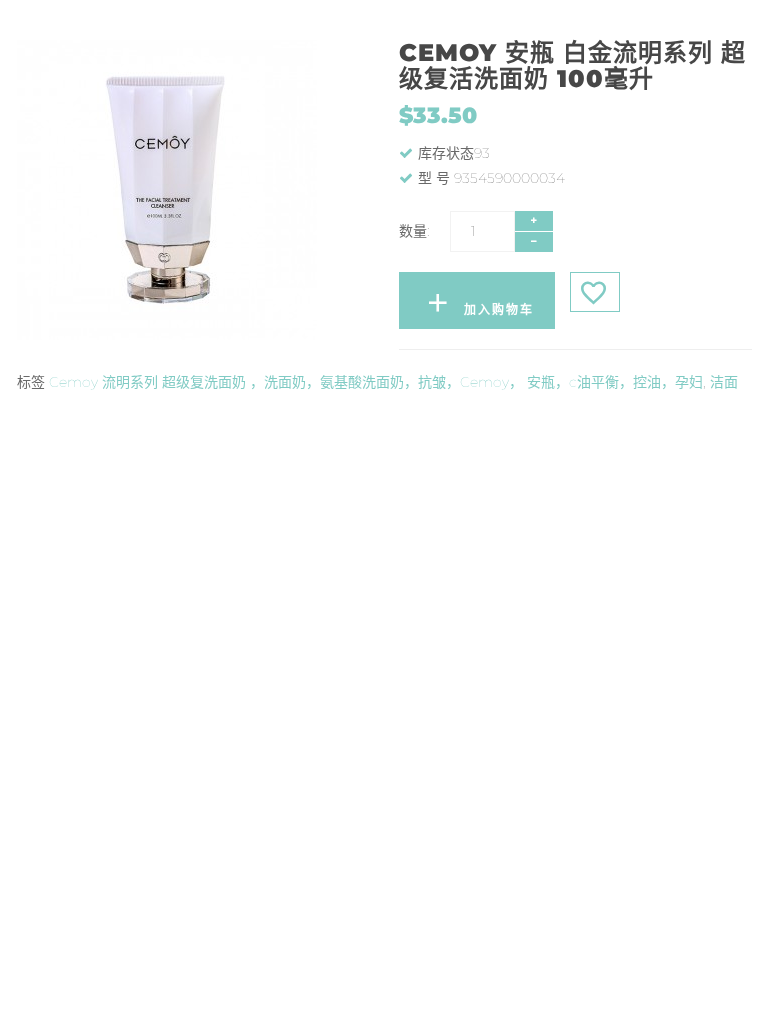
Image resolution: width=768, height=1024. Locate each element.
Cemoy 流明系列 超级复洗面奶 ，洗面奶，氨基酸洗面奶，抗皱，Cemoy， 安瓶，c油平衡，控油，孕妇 (376, 382)
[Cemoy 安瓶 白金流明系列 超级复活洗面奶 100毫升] (193, 190)
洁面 (724, 382)
